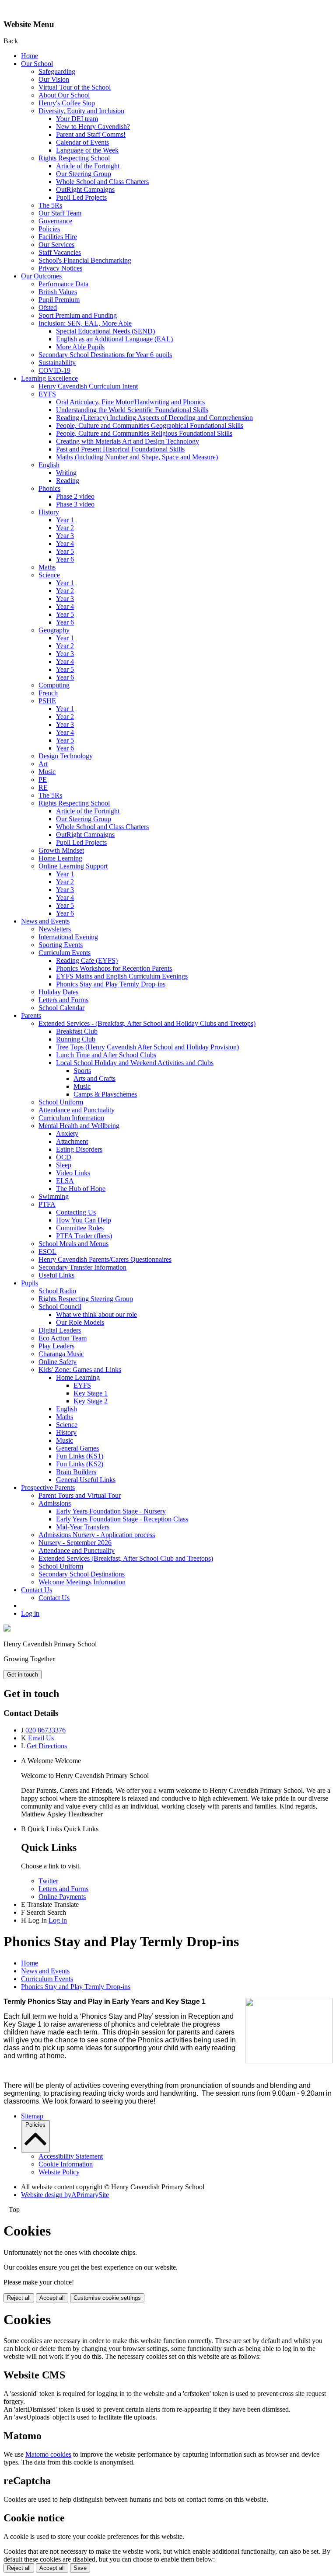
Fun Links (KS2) (80, 1464)
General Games (77, 1448)
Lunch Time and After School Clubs (106, 1055)
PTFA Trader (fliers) (84, 1236)
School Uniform (61, 1102)
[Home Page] (7, 1629)
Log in (30, 1613)
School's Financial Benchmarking (85, 260)
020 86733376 (45, 1730)
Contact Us (37, 1590)
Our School (37, 64)
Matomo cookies (48, 2454)
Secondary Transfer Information (82, 1267)
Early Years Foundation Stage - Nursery (111, 1511)
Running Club (76, 1039)
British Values (58, 292)
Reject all (19, 2298)
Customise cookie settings (107, 2298)
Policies (49, 229)
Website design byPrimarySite (65, 2195)
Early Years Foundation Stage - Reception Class (122, 1519)
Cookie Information (66, 2164)
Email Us (41, 1738)
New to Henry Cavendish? (93, 127)
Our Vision (54, 79)
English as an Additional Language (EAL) (114, 339)
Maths (47, 567)
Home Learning (60, 858)
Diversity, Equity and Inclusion (81, 111)
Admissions (55, 1503)
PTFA (47, 1204)
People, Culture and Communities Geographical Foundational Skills (150, 425)
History (49, 512)
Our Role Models (80, 1322)
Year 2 (65, 528)
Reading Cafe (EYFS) (87, 960)
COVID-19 (54, 370)
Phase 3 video (75, 504)
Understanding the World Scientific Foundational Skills (132, 410)
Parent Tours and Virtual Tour (80, 1495)
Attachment (72, 1141)
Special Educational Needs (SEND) (105, 331)
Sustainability (57, 363)
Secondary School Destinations (82, 1574)
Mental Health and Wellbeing (79, 1126)
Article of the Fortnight (88, 166)
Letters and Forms (63, 1000)
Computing (54, 685)
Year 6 (65, 559)
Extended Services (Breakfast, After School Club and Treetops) (126, 1558)
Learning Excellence (49, 378)
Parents (31, 1015)
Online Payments (62, 1897)
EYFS (47, 394)
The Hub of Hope (81, 1189)
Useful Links (56, 1275)
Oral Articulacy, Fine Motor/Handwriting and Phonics (130, 402)
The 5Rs (50, 205)
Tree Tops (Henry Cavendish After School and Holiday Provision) (147, 1047)
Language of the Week (87, 150)
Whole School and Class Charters (102, 182)
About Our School (64, 95)
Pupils (30, 1283)
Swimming (54, 1196)
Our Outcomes (41, 276)
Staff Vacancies (60, 252)
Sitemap (32, 2116)
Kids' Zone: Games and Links (80, 1370)
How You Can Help (84, 1220)
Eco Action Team (63, 1338)
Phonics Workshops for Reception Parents (114, 968)
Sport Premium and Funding (78, 315)
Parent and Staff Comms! (91, 134)
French (48, 693)
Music (47, 772)
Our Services (56, 245)
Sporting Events (61, 945)
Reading (68, 481)
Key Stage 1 (91, 1393)
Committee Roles (80, 1228)
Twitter (48, 1881)
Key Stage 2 (91, 1401)
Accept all (52, 2298)
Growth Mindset (61, 850)
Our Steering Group (84, 174)
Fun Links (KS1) (80, 1456)
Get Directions (47, 1746)
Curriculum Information (71, 1118)
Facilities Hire (58, 237)
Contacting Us (76, 1212)
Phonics (49, 488)
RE (43, 787)
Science (49, 575)
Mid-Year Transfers (83, 1527)
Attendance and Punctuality (77, 1110)
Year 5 (65, 551)
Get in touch (23, 1675)
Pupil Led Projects (81, 197)
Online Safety (58, 1362)
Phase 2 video (75, 496)
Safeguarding (57, 71)
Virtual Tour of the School (75, 87)
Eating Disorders (79, 1149)
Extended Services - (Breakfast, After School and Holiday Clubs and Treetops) (147, 1023)
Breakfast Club (77, 1031)
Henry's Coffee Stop (67, 103)
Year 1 (65, 520)
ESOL (47, 1252)
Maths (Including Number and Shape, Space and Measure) (137, 457)
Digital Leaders (60, 1330)
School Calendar (61, 1008)
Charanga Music (61, 1354)
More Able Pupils (80, 347)
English (49, 465)
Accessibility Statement (71, 2156)
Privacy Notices (60, 268)
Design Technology (66, 756)
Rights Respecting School (74, 158)
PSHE (47, 701)
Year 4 (65, 543)
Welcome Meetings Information (82, 1582)
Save (80, 2568)
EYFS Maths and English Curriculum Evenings (122, 976)
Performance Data (63, 284)
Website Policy (59, 2172)
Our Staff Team (60, 213)
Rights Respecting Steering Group (86, 1299)
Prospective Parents (48, 1488)
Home (30, 56)
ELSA (65, 1181)
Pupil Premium (59, 300)
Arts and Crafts (94, 1078)
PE (43, 779)
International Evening (68, 937)
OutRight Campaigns (85, 189)
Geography (54, 630)
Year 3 (65, 536)
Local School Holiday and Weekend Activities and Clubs (135, 1063)
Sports (82, 1071)
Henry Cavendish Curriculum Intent (88, 386)
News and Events (45, 921)
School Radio (57, 1291)
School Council (60, 1307)
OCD (64, 1157)
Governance (55, 221)
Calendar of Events (82, 142)
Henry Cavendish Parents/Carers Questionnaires (105, 1259)
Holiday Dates (58, 992)
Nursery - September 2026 (75, 1543)
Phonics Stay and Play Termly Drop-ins (111, 984)
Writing (66, 473)
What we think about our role (96, 1314)
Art (43, 764)
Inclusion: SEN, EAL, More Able (85, 323)
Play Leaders (56, 1346)
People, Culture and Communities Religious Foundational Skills (144, 433)
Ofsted (48, 307)
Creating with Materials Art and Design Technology (128, 441)
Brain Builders (76, 1472)
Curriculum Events (65, 953)
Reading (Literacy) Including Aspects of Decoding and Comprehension (154, 418)
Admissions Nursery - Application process (97, 1535)
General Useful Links (86, 1480)
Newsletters (55, 929)
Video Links (73, 1173)
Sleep (64, 1165)
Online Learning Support (73, 866)
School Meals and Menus (73, 1244)
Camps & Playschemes (105, 1094)
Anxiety (67, 1134)
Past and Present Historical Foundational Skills (120, 449)
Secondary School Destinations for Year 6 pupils (105, 355)
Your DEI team (77, 119)
